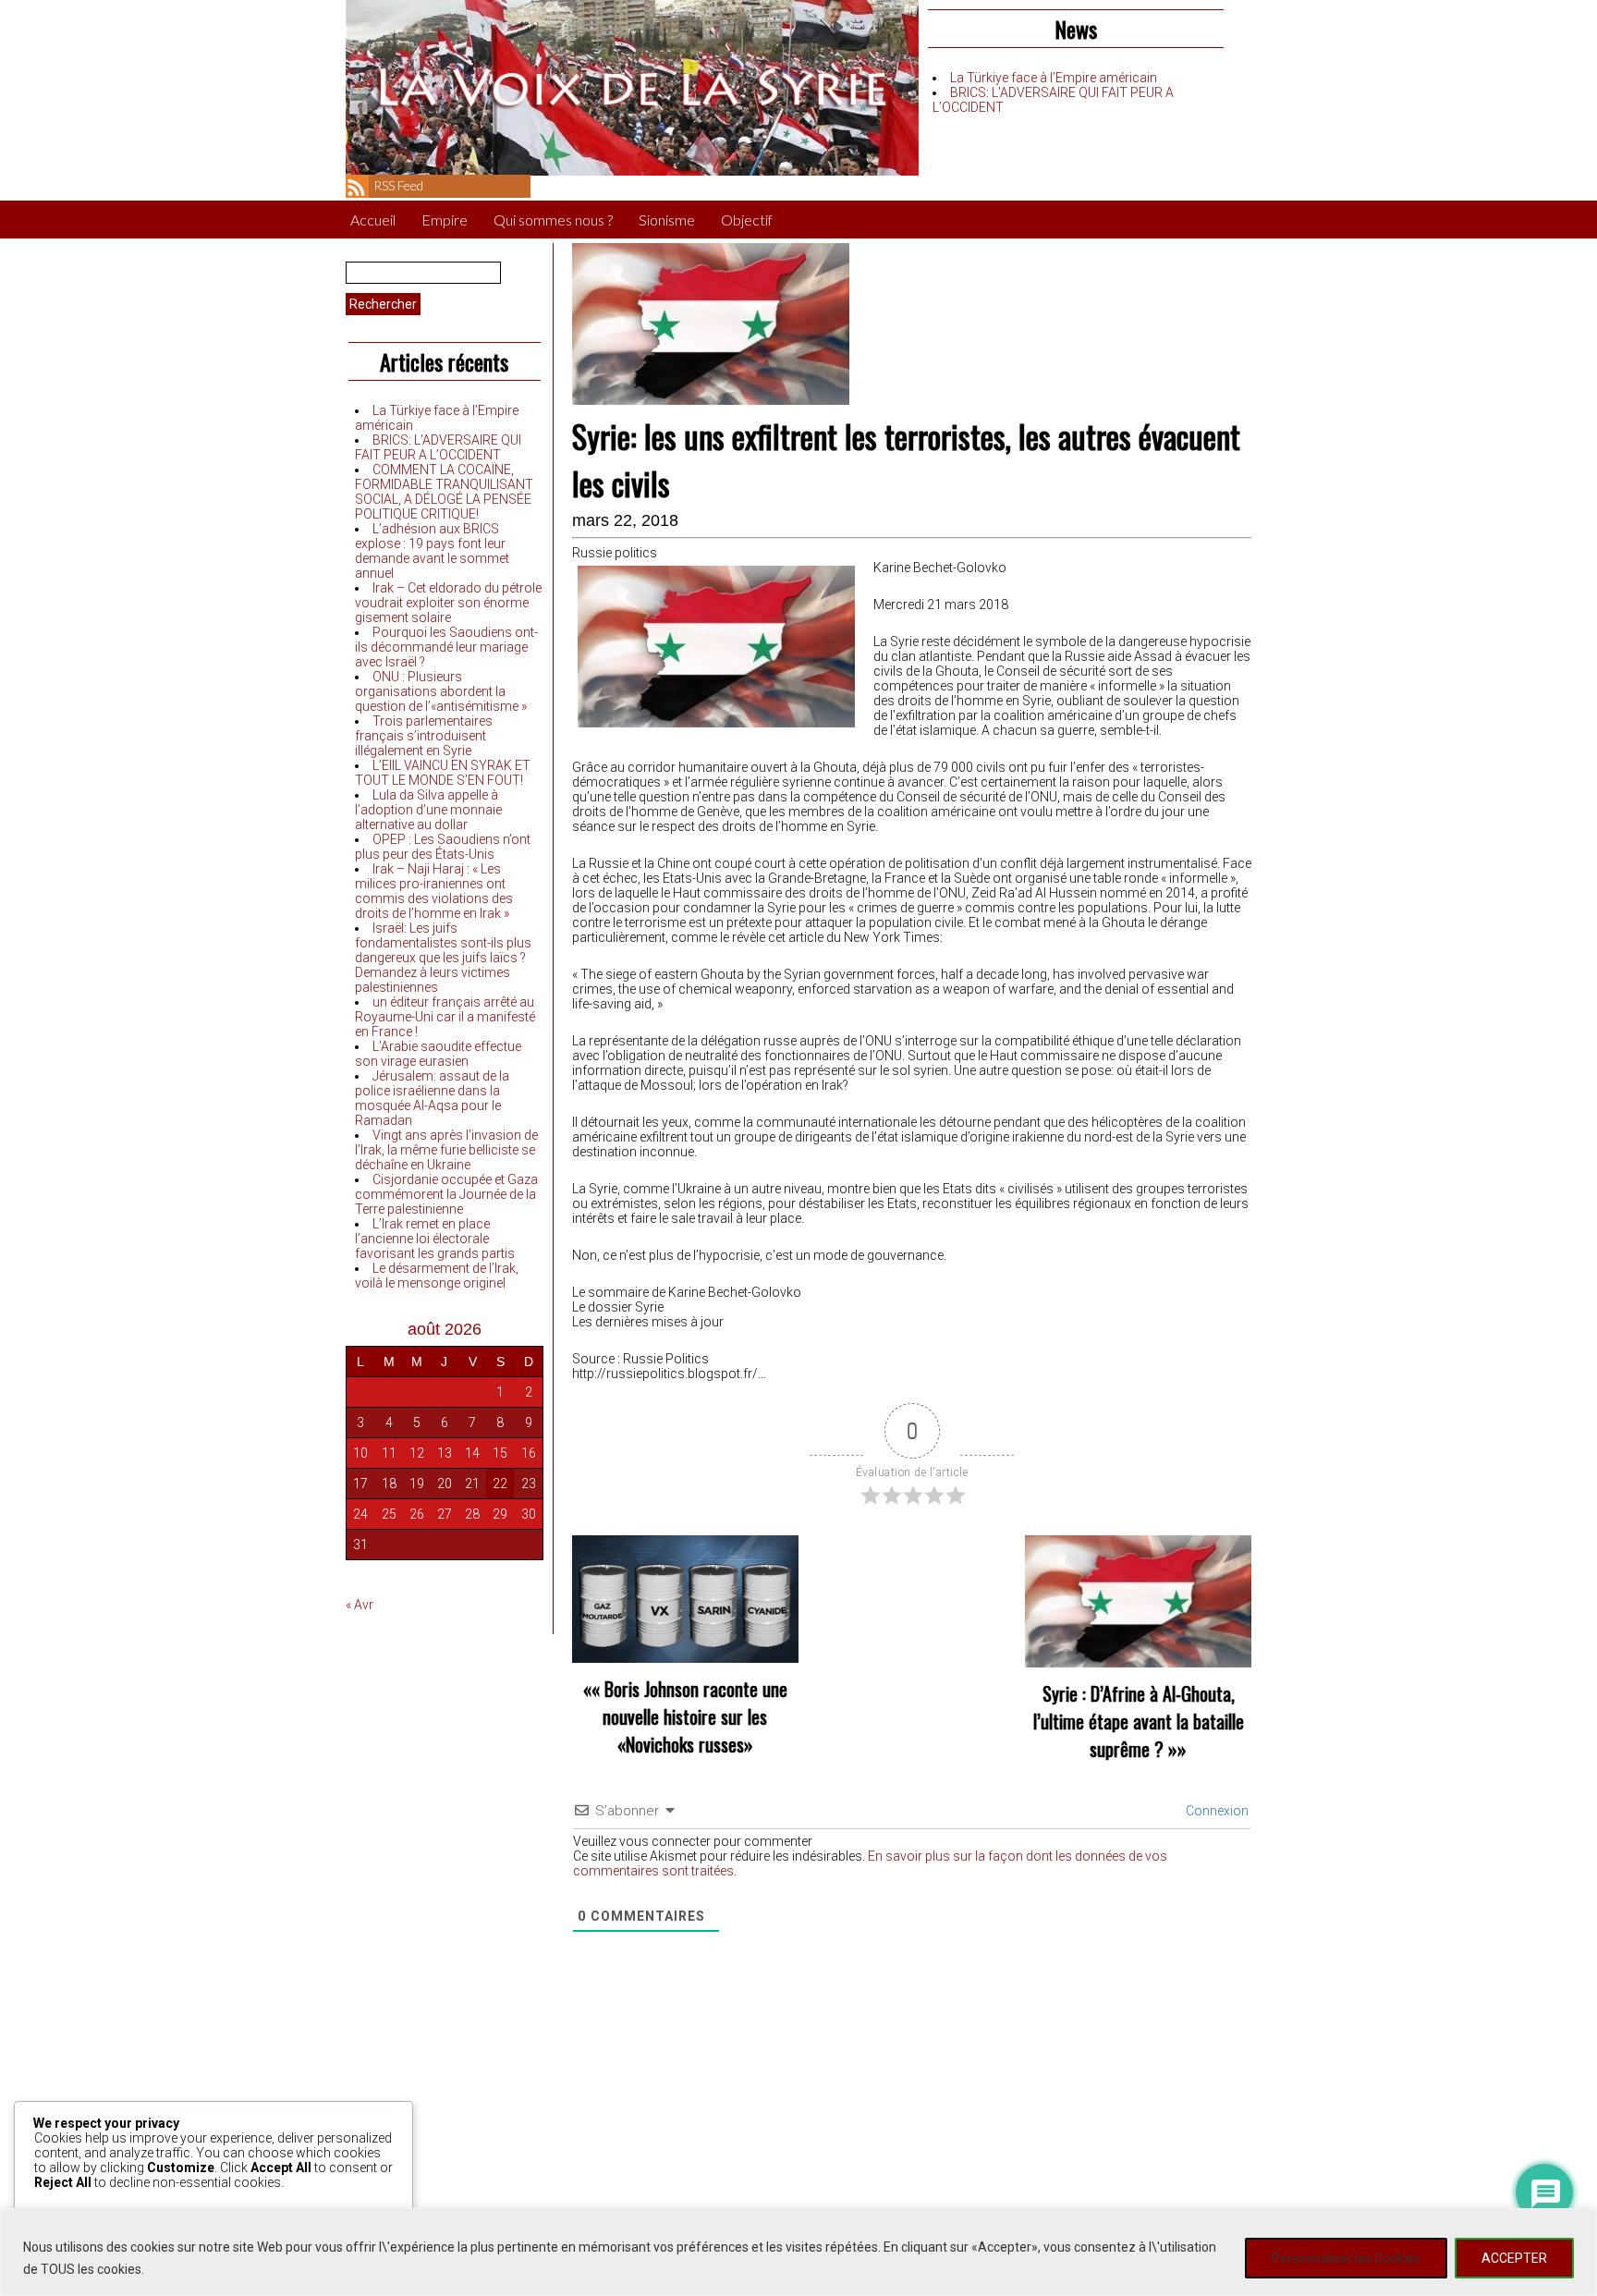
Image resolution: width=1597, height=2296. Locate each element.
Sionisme (667, 220)
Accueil (373, 220)
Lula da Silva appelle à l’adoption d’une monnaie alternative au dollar (428, 810)
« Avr (360, 1605)
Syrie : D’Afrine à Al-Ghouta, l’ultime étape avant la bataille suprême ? (1139, 1721)
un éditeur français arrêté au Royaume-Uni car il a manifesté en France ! (445, 1017)
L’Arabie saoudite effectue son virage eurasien (438, 1054)
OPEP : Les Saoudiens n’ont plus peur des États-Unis (443, 847)
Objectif (747, 220)
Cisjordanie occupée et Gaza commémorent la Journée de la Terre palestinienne (446, 1194)
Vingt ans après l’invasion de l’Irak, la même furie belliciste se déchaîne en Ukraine (446, 1150)
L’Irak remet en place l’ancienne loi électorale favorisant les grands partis (435, 1239)
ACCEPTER (1514, 2258)
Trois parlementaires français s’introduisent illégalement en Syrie (424, 736)
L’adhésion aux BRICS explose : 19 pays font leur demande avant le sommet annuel (432, 551)
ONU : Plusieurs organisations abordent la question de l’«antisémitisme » (441, 691)
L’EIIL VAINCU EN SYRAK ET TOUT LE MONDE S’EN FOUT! (443, 773)
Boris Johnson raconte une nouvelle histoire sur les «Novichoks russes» (695, 1716)
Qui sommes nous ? (553, 220)
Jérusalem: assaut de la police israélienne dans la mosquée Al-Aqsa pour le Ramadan (432, 1098)
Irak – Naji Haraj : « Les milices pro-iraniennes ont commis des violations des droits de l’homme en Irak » (434, 891)
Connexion (1216, 1811)
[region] (798, 2252)
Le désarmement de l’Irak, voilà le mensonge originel (437, 1276)
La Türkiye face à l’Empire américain (1054, 78)
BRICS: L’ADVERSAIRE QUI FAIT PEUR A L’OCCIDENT (438, 447)
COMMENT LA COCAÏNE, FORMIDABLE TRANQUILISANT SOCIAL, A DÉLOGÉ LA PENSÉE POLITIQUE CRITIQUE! (444, 492)
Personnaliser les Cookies (1346, 2258)
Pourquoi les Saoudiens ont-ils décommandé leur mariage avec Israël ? (446, 647)
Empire (445, 220)
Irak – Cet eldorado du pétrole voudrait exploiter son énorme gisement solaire (448, 603)
